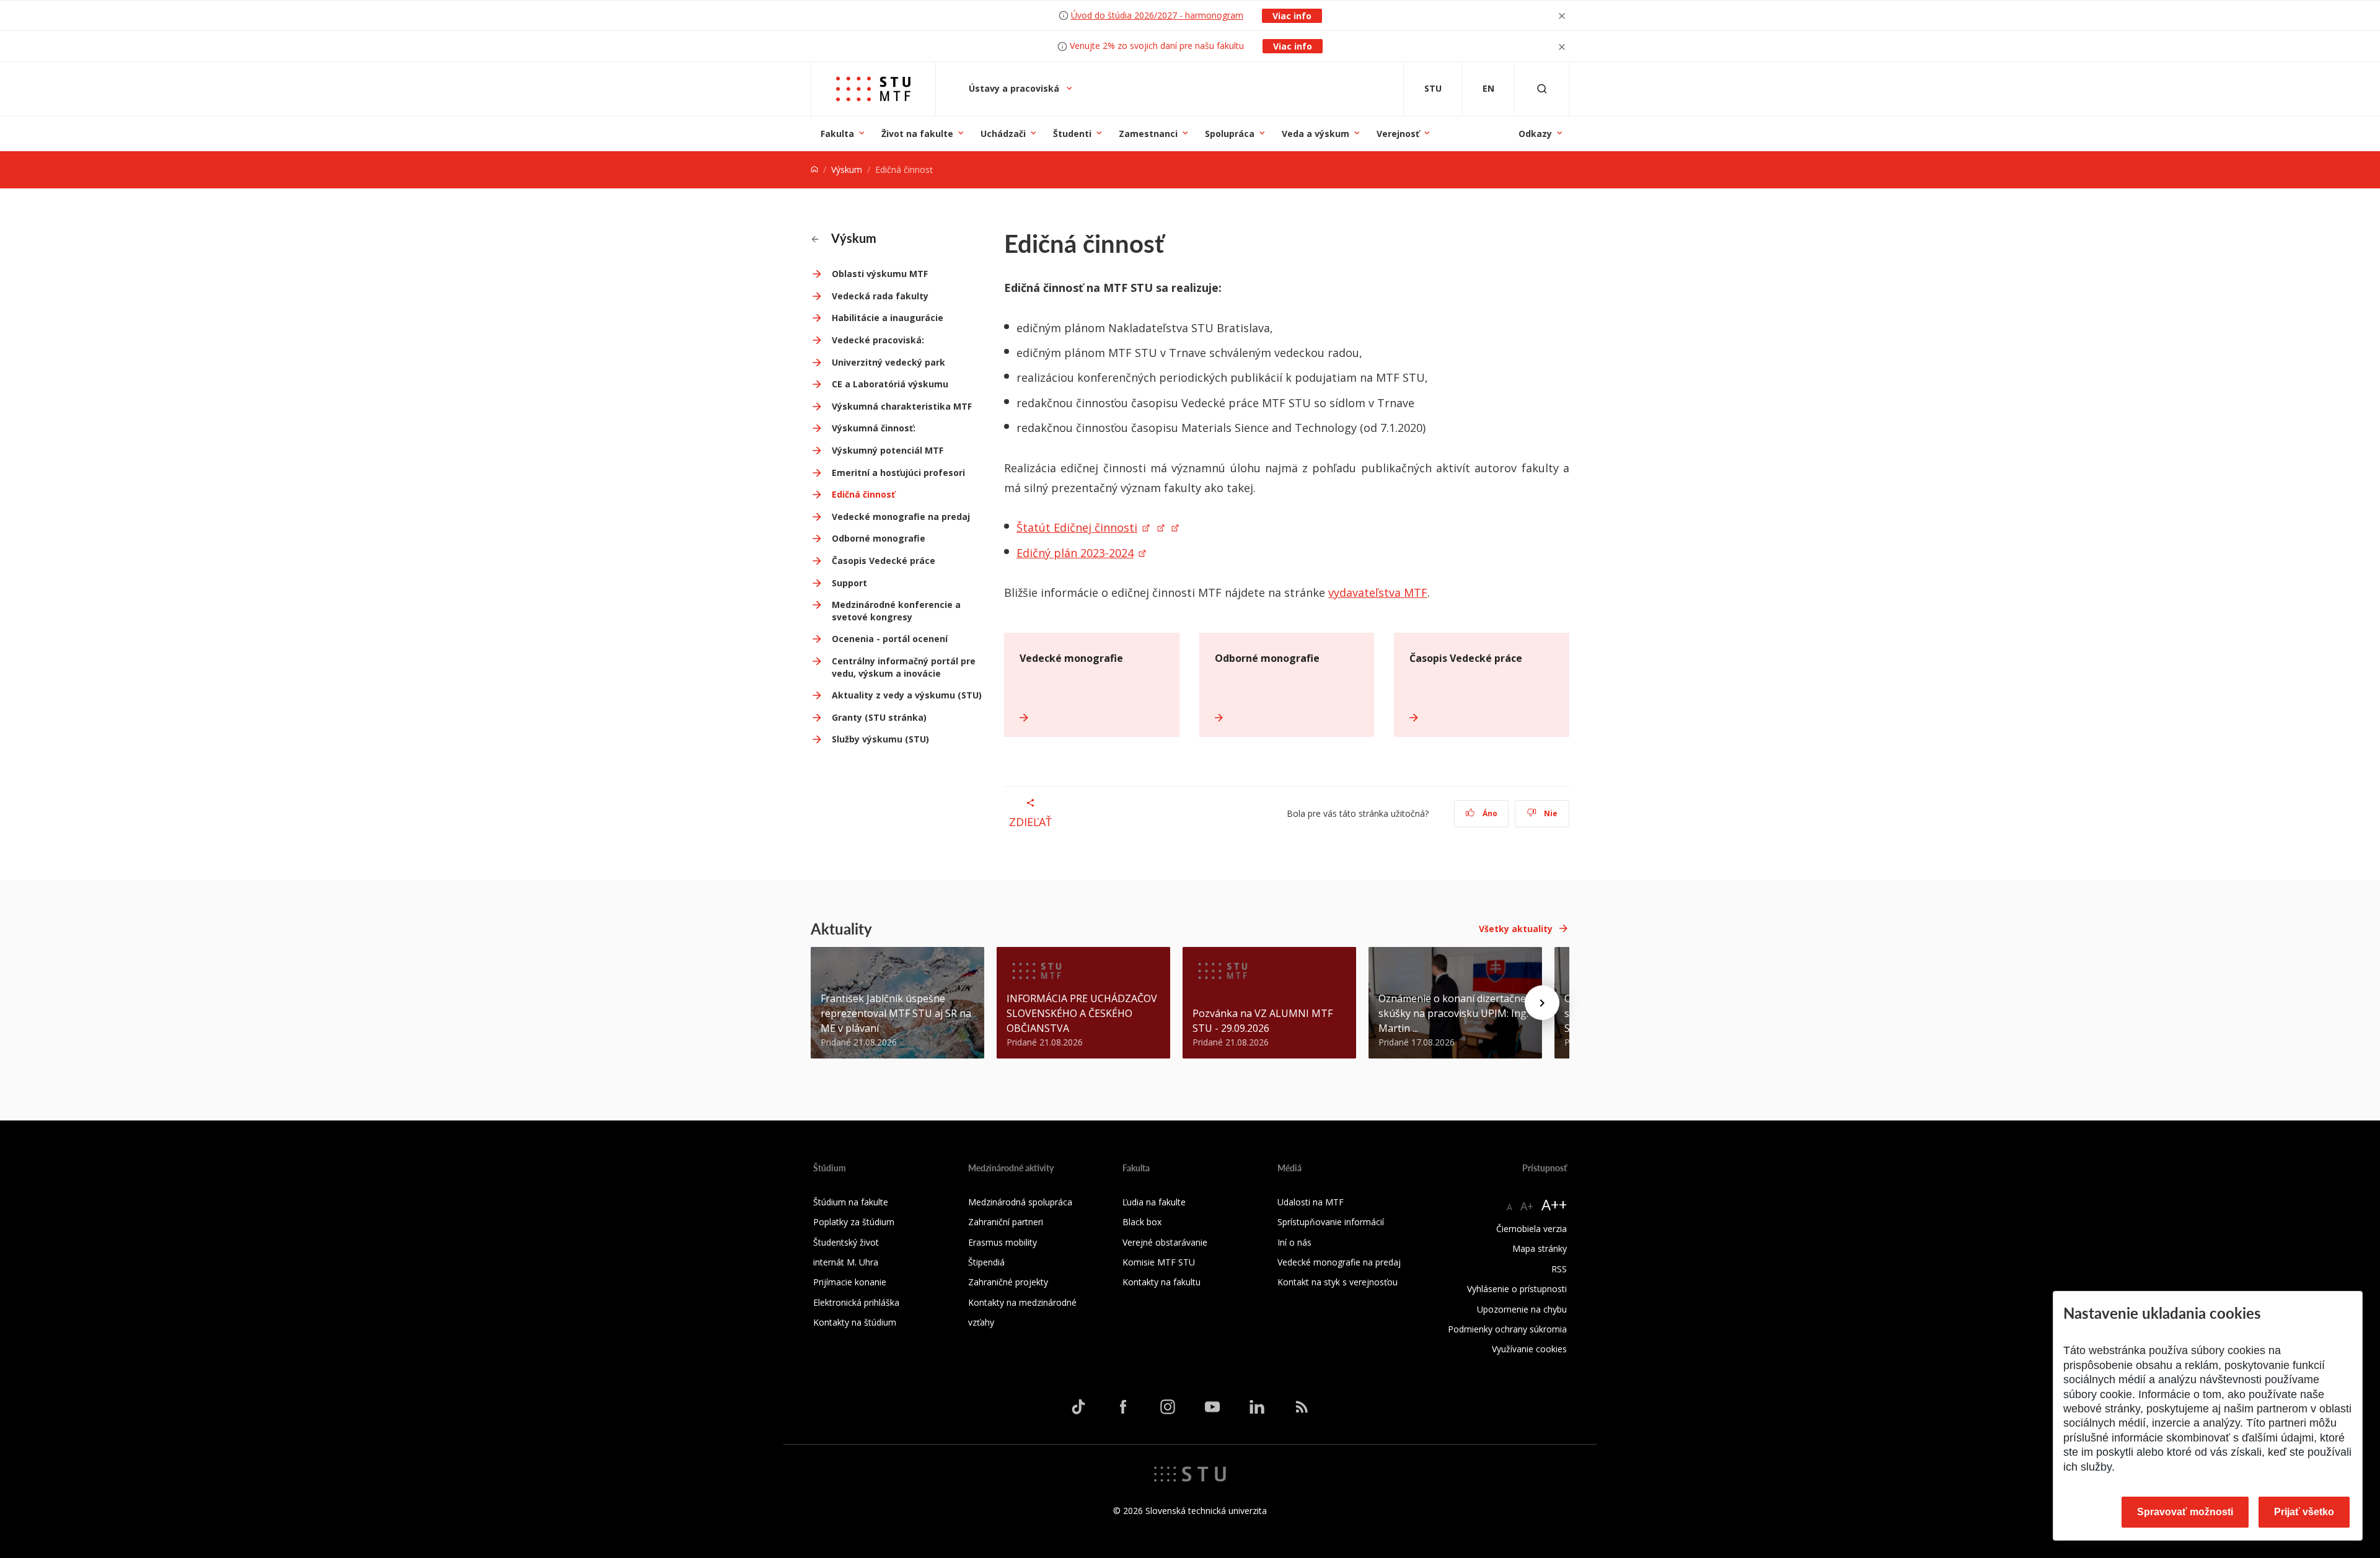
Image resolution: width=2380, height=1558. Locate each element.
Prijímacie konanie (850, 1282)
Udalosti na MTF (1311, 1202)
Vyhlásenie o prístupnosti (1517, 1289)
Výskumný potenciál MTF (888, 450)
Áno (1489, 813)
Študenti (1072, 134)
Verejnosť (1398, 134)
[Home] (814, 169)
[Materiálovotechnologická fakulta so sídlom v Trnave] (873, 89)
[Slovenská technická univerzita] (1190, 1472)
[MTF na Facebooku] (1123, 1407)
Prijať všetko (2304, 1512)
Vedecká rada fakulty (880, 296)
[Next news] (1542, 1003)
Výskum (847, 169)
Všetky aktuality (1516, 929)
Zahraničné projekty (1008, 1282)
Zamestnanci (1148, 134)
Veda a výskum (1316, 134)
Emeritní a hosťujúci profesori (898, 473)
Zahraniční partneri (1006, 1222)
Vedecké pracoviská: (878, 340)
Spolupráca (1230, 134)
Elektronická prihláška (856, 1302)
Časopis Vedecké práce (884, 561)
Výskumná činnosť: (874, 428)
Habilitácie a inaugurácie (888, 318)
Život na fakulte (917, 134)
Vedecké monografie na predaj (901, 517)
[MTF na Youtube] (1212, 1407)
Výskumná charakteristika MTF (902, 406)
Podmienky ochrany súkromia (1507, 1329)
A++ (1554, 1204)
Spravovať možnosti (2185, 1512)
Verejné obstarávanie (1165, 1242)
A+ (1527, 1206)
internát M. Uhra (846, 1262)
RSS (1559, 1269)
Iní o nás (1294, 1242)
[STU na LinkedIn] (1257, 1407)
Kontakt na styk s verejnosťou (1338, 1282)
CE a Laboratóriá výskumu (890, 384)
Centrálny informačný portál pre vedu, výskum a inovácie (904, 667)
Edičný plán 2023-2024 (1075, 553)
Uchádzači (1003, 134)
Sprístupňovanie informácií (1331, 1222)
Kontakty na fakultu (1161, 1282)
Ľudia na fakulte (1154, 1202)
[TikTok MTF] (1078, 1407)
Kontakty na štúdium (855, 1322)
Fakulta (837, 134)
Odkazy (1535, 134)
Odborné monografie (879, 538)
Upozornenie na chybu (1522, 1309)
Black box (1142, 1222)
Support (849, 583)
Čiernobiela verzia (1532, 1229)
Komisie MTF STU (1159, 1262)
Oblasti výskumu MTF (880, 274)
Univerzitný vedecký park (888, 362)
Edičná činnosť (863, 494)
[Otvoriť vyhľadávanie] (1542, 89)
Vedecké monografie (1071, 658)
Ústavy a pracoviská (1015, 88)
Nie (1550, 813)
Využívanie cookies (1529, 1349)
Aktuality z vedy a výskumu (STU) (907, 695)
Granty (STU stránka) (879, 717)
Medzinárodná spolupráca (1020, 1202)
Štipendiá (986, 1262)
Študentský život (846, 1242)
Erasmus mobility (1003, 1242)
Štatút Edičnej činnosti (1077, 527)
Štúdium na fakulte (851, 1202)
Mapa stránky (1540, 1248)
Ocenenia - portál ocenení (890, 639)
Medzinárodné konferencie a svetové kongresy (896, 611)
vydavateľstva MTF (1378, 592)
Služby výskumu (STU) (880, 739)
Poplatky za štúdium (854, 1222)
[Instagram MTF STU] (1168, 1407)
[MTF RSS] (1302, 1407)
